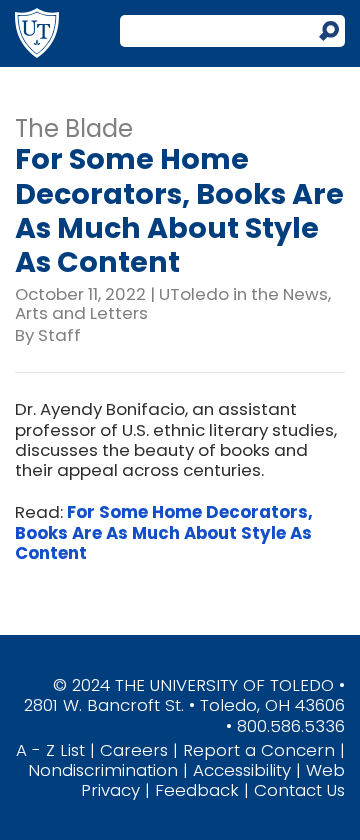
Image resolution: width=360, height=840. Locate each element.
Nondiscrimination (103, 770)
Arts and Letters (81, 313)
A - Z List (50, 750)
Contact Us (299, 790)
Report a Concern (259, 750)
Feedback (197, 790)
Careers (134, 750)
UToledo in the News (243, 294)
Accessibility (242, 770)
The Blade (74, 128)
